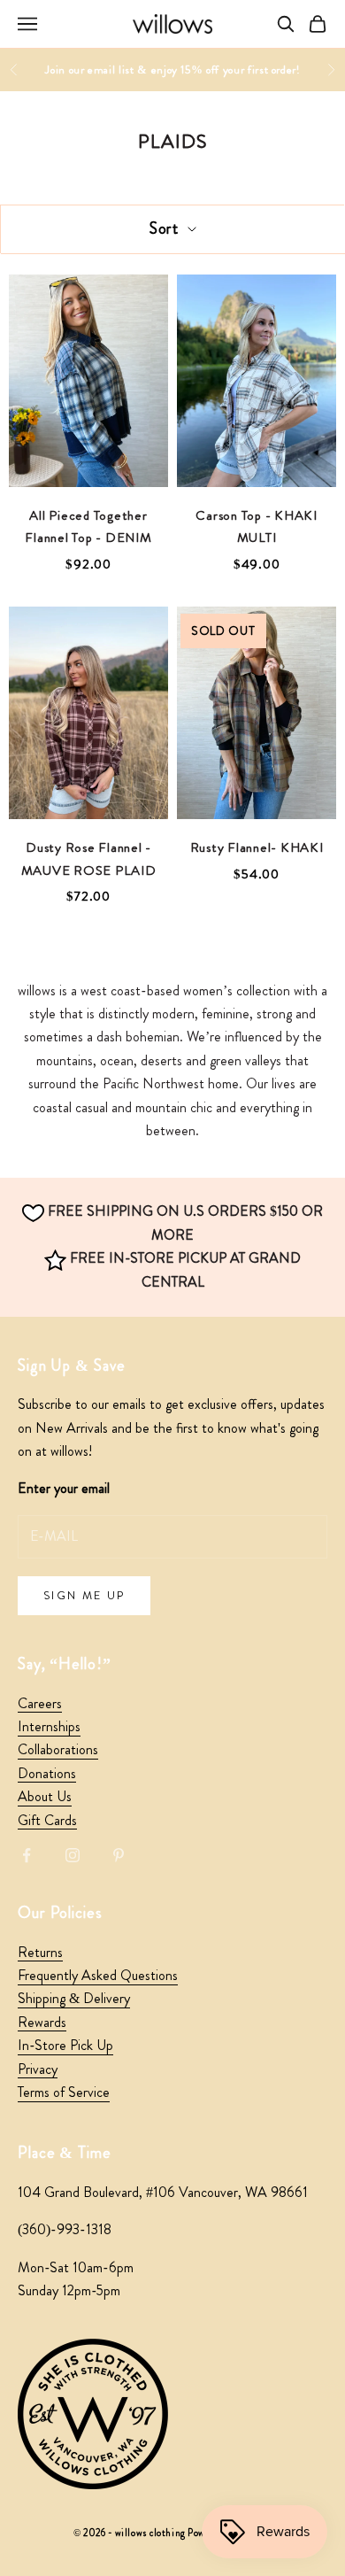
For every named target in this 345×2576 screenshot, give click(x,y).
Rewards (42, 2022)
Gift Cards (47, 1820)
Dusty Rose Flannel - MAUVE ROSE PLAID (89, 859)
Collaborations (58, 1749)
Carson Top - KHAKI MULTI (257, 527)
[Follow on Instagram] (73, 1855)
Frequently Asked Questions (98, 1975)
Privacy (38, 2069)
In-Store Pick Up (65, 2045)
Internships (49, 1726)
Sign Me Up (84, 1595)
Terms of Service (64, 2092)
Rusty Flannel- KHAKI (257, 847)
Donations (47, 1773)
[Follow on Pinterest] (119, 1855)
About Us (45, 1796)
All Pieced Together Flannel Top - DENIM (88, 527)
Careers (40, 1703)
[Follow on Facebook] (27, 1855)
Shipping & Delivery (74, 1998)
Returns (40, 1952)
